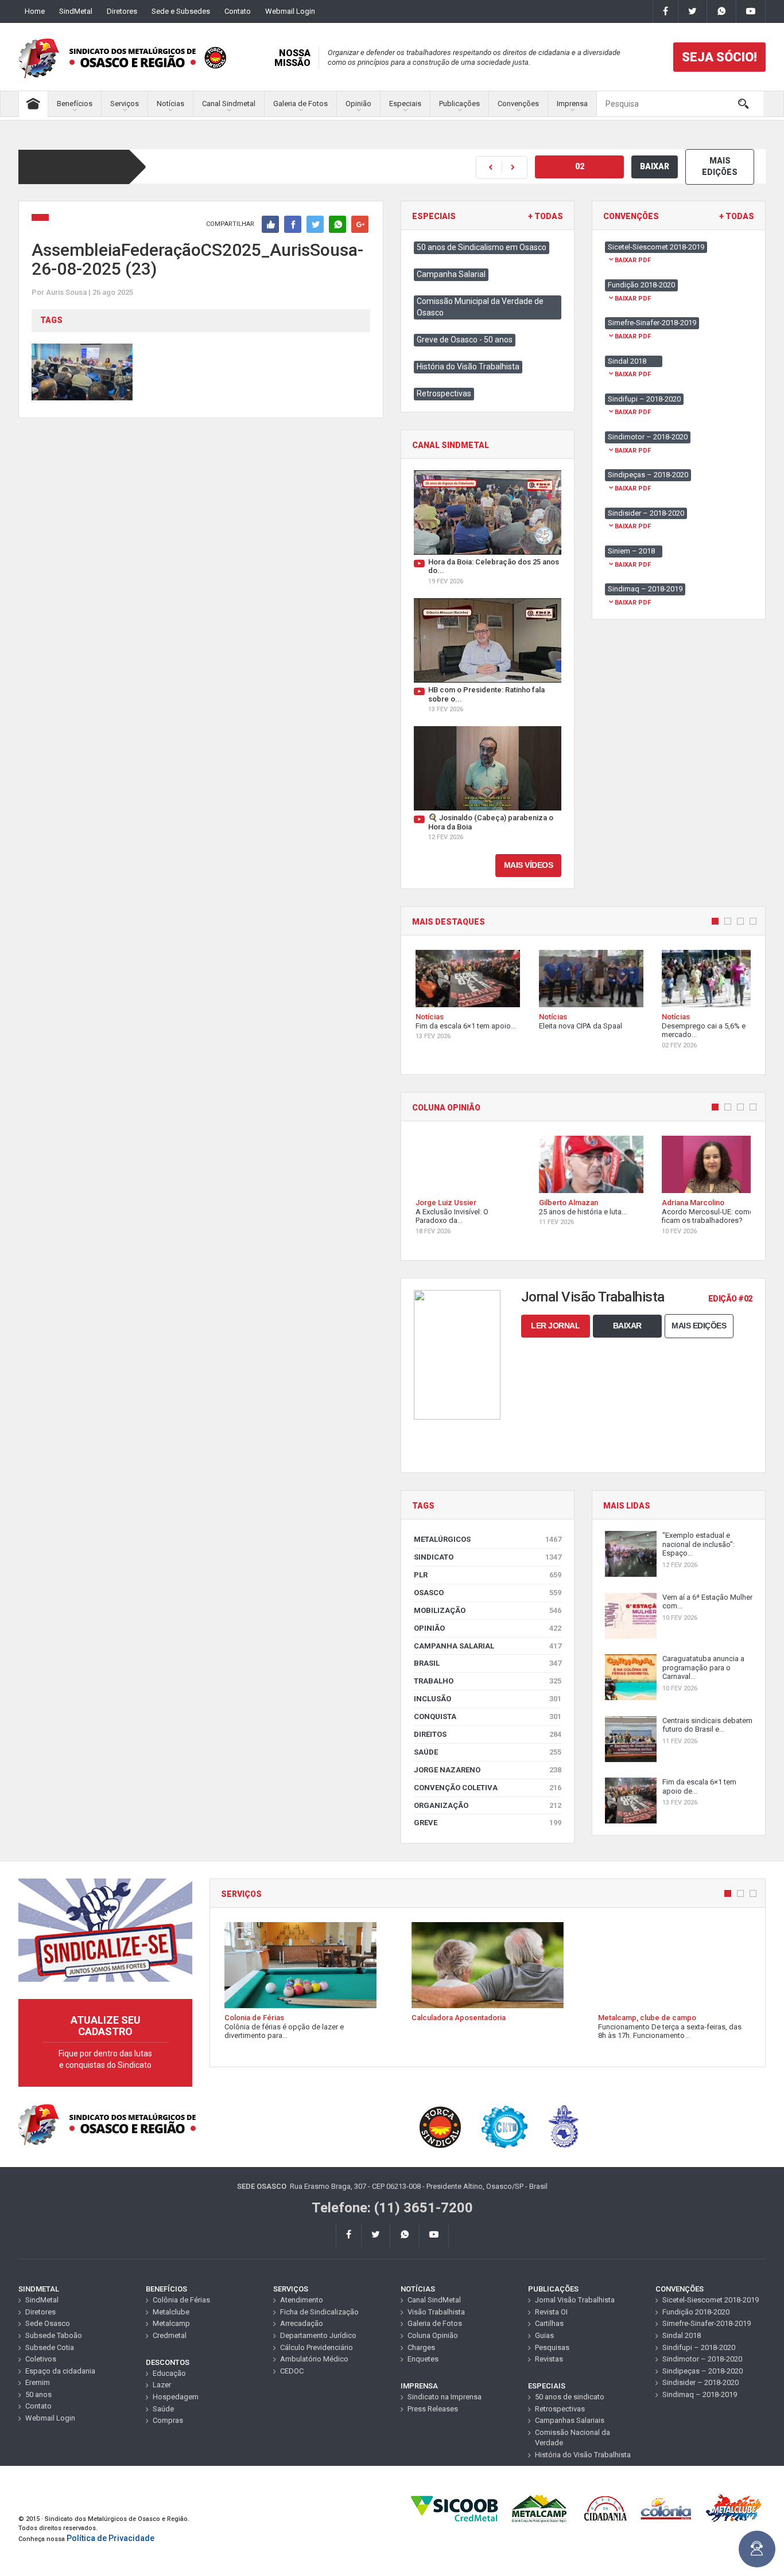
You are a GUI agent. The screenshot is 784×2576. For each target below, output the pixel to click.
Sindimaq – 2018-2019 (700, 2394)
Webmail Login (290, 11)
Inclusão (488, 1699)
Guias (544, 2335)
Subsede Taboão (54, 2335)
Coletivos (41, 2359)
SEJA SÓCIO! (719, 57)
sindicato (488, 1557)
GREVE (488, 1823)
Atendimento (302, 2300)
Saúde (488, 1752)
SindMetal (76, 11)
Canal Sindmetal (229, 104)
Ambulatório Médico (314, 2359)
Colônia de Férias (181, 2300)
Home (35, 11)
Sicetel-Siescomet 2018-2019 (711, 2300)
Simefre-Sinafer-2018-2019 (707, 2323)
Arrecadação (302, 2323)
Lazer (162, 2385)
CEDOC (292, 2371)
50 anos (38, 2394)
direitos (488, 1734)
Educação (169, 2373)
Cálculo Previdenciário (317, 2347)
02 (580, 166)
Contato (238, 11)
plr (488, 1575)
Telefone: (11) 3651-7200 (392, 2208)
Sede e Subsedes (181, 11)
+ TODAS (546, 217)
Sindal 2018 (682, 2335)
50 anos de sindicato (570, 2397)
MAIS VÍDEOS (529, 865)
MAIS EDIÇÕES (720, 166)
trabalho (488, 1681)
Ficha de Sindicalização (319, 2312)
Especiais (405, 104)
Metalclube (171, 2312)
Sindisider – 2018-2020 (700, 2382)
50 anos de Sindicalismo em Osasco (482, 247)
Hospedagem (176, 2397)
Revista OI (551, 2312)
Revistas (549, 2359)
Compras (168, 2420)
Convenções (518, 104)
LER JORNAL (555, 1326)
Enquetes (423, 2359)
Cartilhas (549, 2323)
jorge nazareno (488, 1770)
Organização (488, 1805)
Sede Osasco (48, 2323)
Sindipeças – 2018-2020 (703, 2371)
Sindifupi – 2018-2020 (699, 2347)
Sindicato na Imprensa (445, 2397)
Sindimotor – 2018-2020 (702, 2359)
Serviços (125, 104)
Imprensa (572, 104)
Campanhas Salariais (570, 2420)
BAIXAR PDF (633, 260)
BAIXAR (655, 166)
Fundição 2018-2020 (696, 2312)
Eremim (38, 2382)
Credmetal (170, 2335)
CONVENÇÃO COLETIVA (488, 1788)
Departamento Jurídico (318, 2335)
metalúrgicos (488, 1539)
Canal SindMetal (434, 2300)
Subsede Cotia (50, 2347)
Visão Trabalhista (436, 2312)
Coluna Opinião (433, 2335)
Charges (421, 2347)
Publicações (459, 104)
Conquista (488, 1716)
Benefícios (75, 104)
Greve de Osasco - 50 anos (465, 340)
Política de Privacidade (110, 2538)
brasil (488, 1663)
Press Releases (433, 2409)
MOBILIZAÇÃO (488, 1610)
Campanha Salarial (451, 274)
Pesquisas (552, 2347)
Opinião (358, 104)
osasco (488, 1593)
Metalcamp (171, 2323)
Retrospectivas (444, 393)
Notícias (170, 104)
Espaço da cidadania (60, 2371)
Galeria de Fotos (300, 104)
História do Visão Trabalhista (468, 367)
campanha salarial (488, 1646)
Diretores (122, 11)
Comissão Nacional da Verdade (573, 2438)
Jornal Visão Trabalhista (575, 2300)
